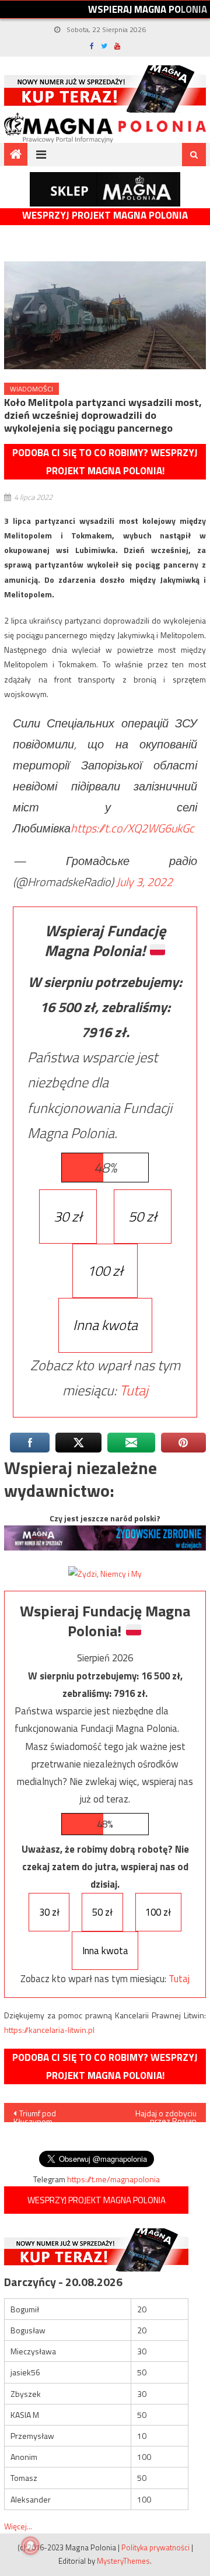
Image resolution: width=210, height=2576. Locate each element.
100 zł (105, 1270)
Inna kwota (105, 1325)
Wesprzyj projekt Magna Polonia (105, 216)
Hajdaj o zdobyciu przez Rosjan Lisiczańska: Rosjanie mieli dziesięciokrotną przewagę (159, 2115)
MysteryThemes (123, 2561)
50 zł (143, 1216)
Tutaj (134, 1390)
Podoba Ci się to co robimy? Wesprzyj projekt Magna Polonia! (105, 462)
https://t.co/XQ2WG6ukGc (132, 828)
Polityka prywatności (155, 2547)
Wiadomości (32, 389)
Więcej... (18, 2526)
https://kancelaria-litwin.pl (49, 2030)
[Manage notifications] (30, 2546)
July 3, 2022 (144, 882)
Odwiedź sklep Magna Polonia (105, 189)
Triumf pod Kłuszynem (35, 2115)
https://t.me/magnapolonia (113, 2179)
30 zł (68, 1216)
